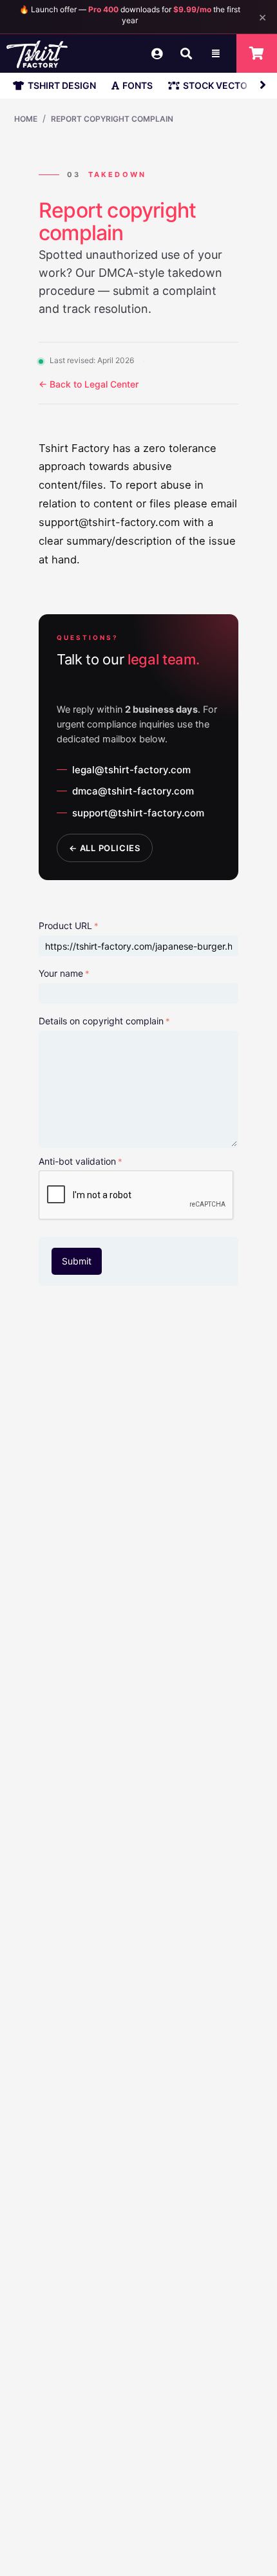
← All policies (105, 848)
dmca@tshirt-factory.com (133, 791)
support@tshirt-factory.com (138, 813)
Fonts (138, 85)
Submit (77, 1261)
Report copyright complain (112, 119)
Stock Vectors (221, 85)
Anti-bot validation (77, 1161)
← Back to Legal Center (89, 384)
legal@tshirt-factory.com (131, 770)
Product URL (65, 926)
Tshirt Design (62, 85)
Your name (61, 973)
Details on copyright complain (101, 1021)
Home (26, 119)
